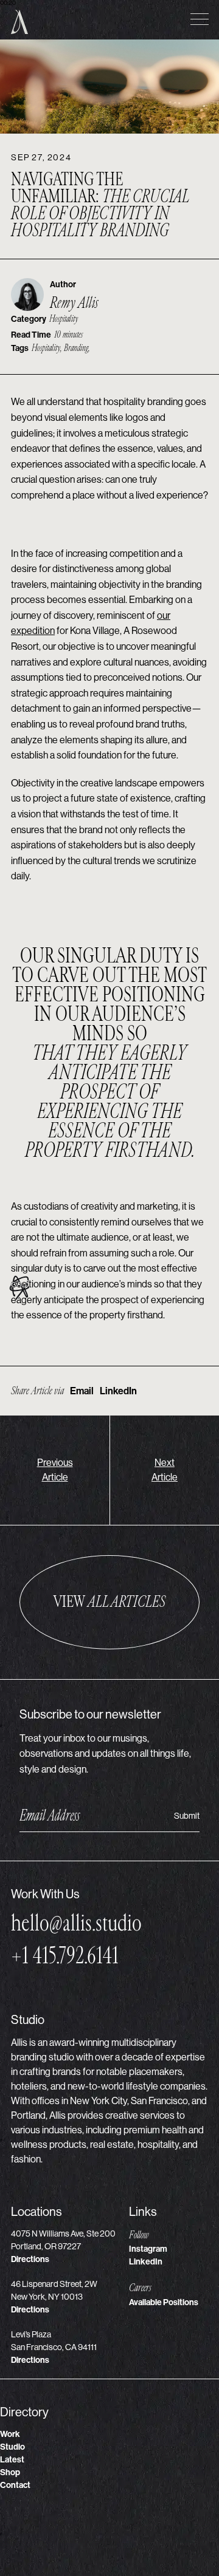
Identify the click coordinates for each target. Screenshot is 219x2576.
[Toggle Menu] (200, 19)
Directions (30, 2259)
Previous (55, 1470)
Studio (12, 2447)
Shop (10, 2472)
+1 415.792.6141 (65, 1956)
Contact (15, 2485)
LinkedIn (118, 1391)
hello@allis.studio (76, 1923)
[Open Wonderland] (19, 1288)
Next (165, 1470)
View (109, 1602)
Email (82, 1391)
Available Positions (164, 2302)
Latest (12, 2460)
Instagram (148, 2249)
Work (10, 2434)
